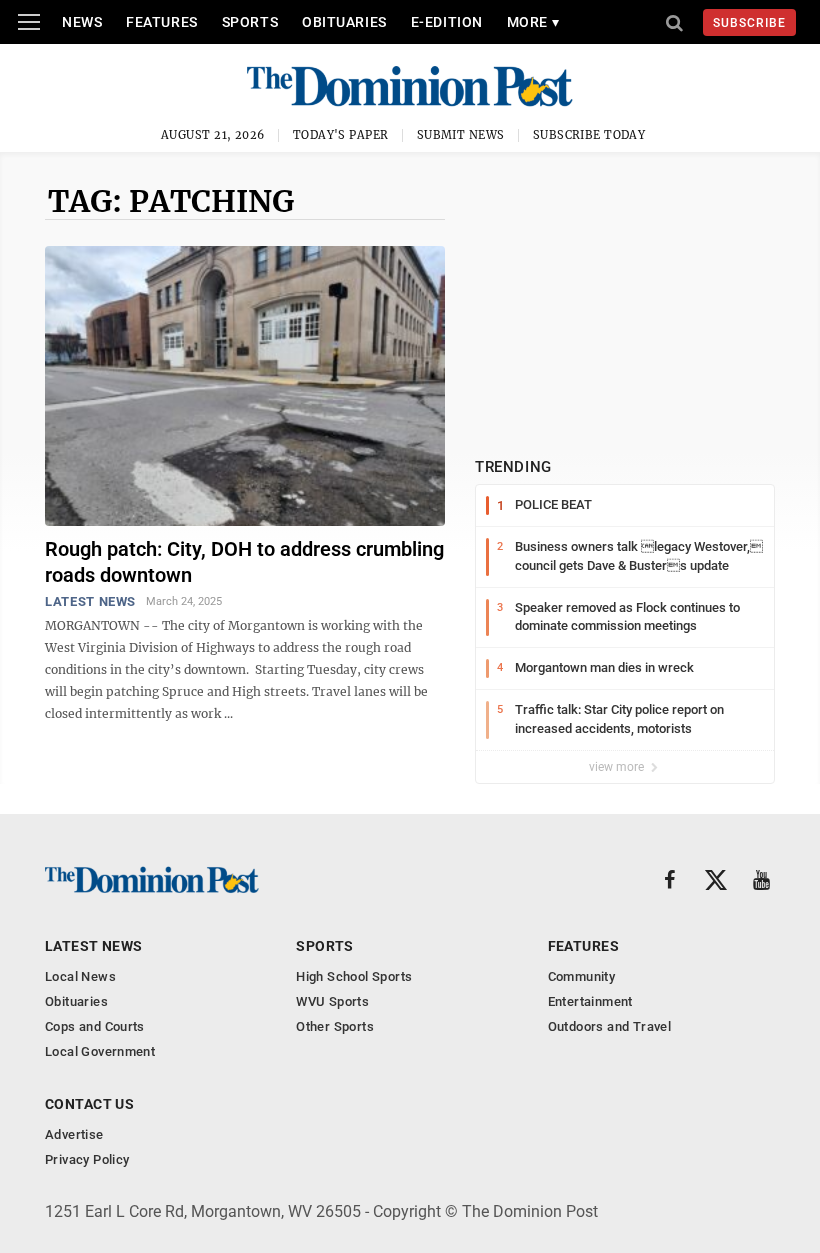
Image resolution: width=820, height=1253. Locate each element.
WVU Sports (332, 1001)
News (82, 22)
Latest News (90, 601)
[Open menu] (29, 22)
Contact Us (89, 1104)
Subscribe (749, 23)
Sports (250, 22)
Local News (80, 976)
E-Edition (447, 22)
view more (618, 767)
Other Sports (335, 1026)
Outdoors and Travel (609, 1026)
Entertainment (590, 1001)
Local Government (100, 1051)
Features (161, 22)
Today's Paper (341, 135)
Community (582, 976)
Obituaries (344, 22)
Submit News (461, 135)
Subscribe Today (589, 135)
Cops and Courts (95, 1026)
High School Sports (354, 976)
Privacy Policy (87, 1159)
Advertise (74, 1134)
